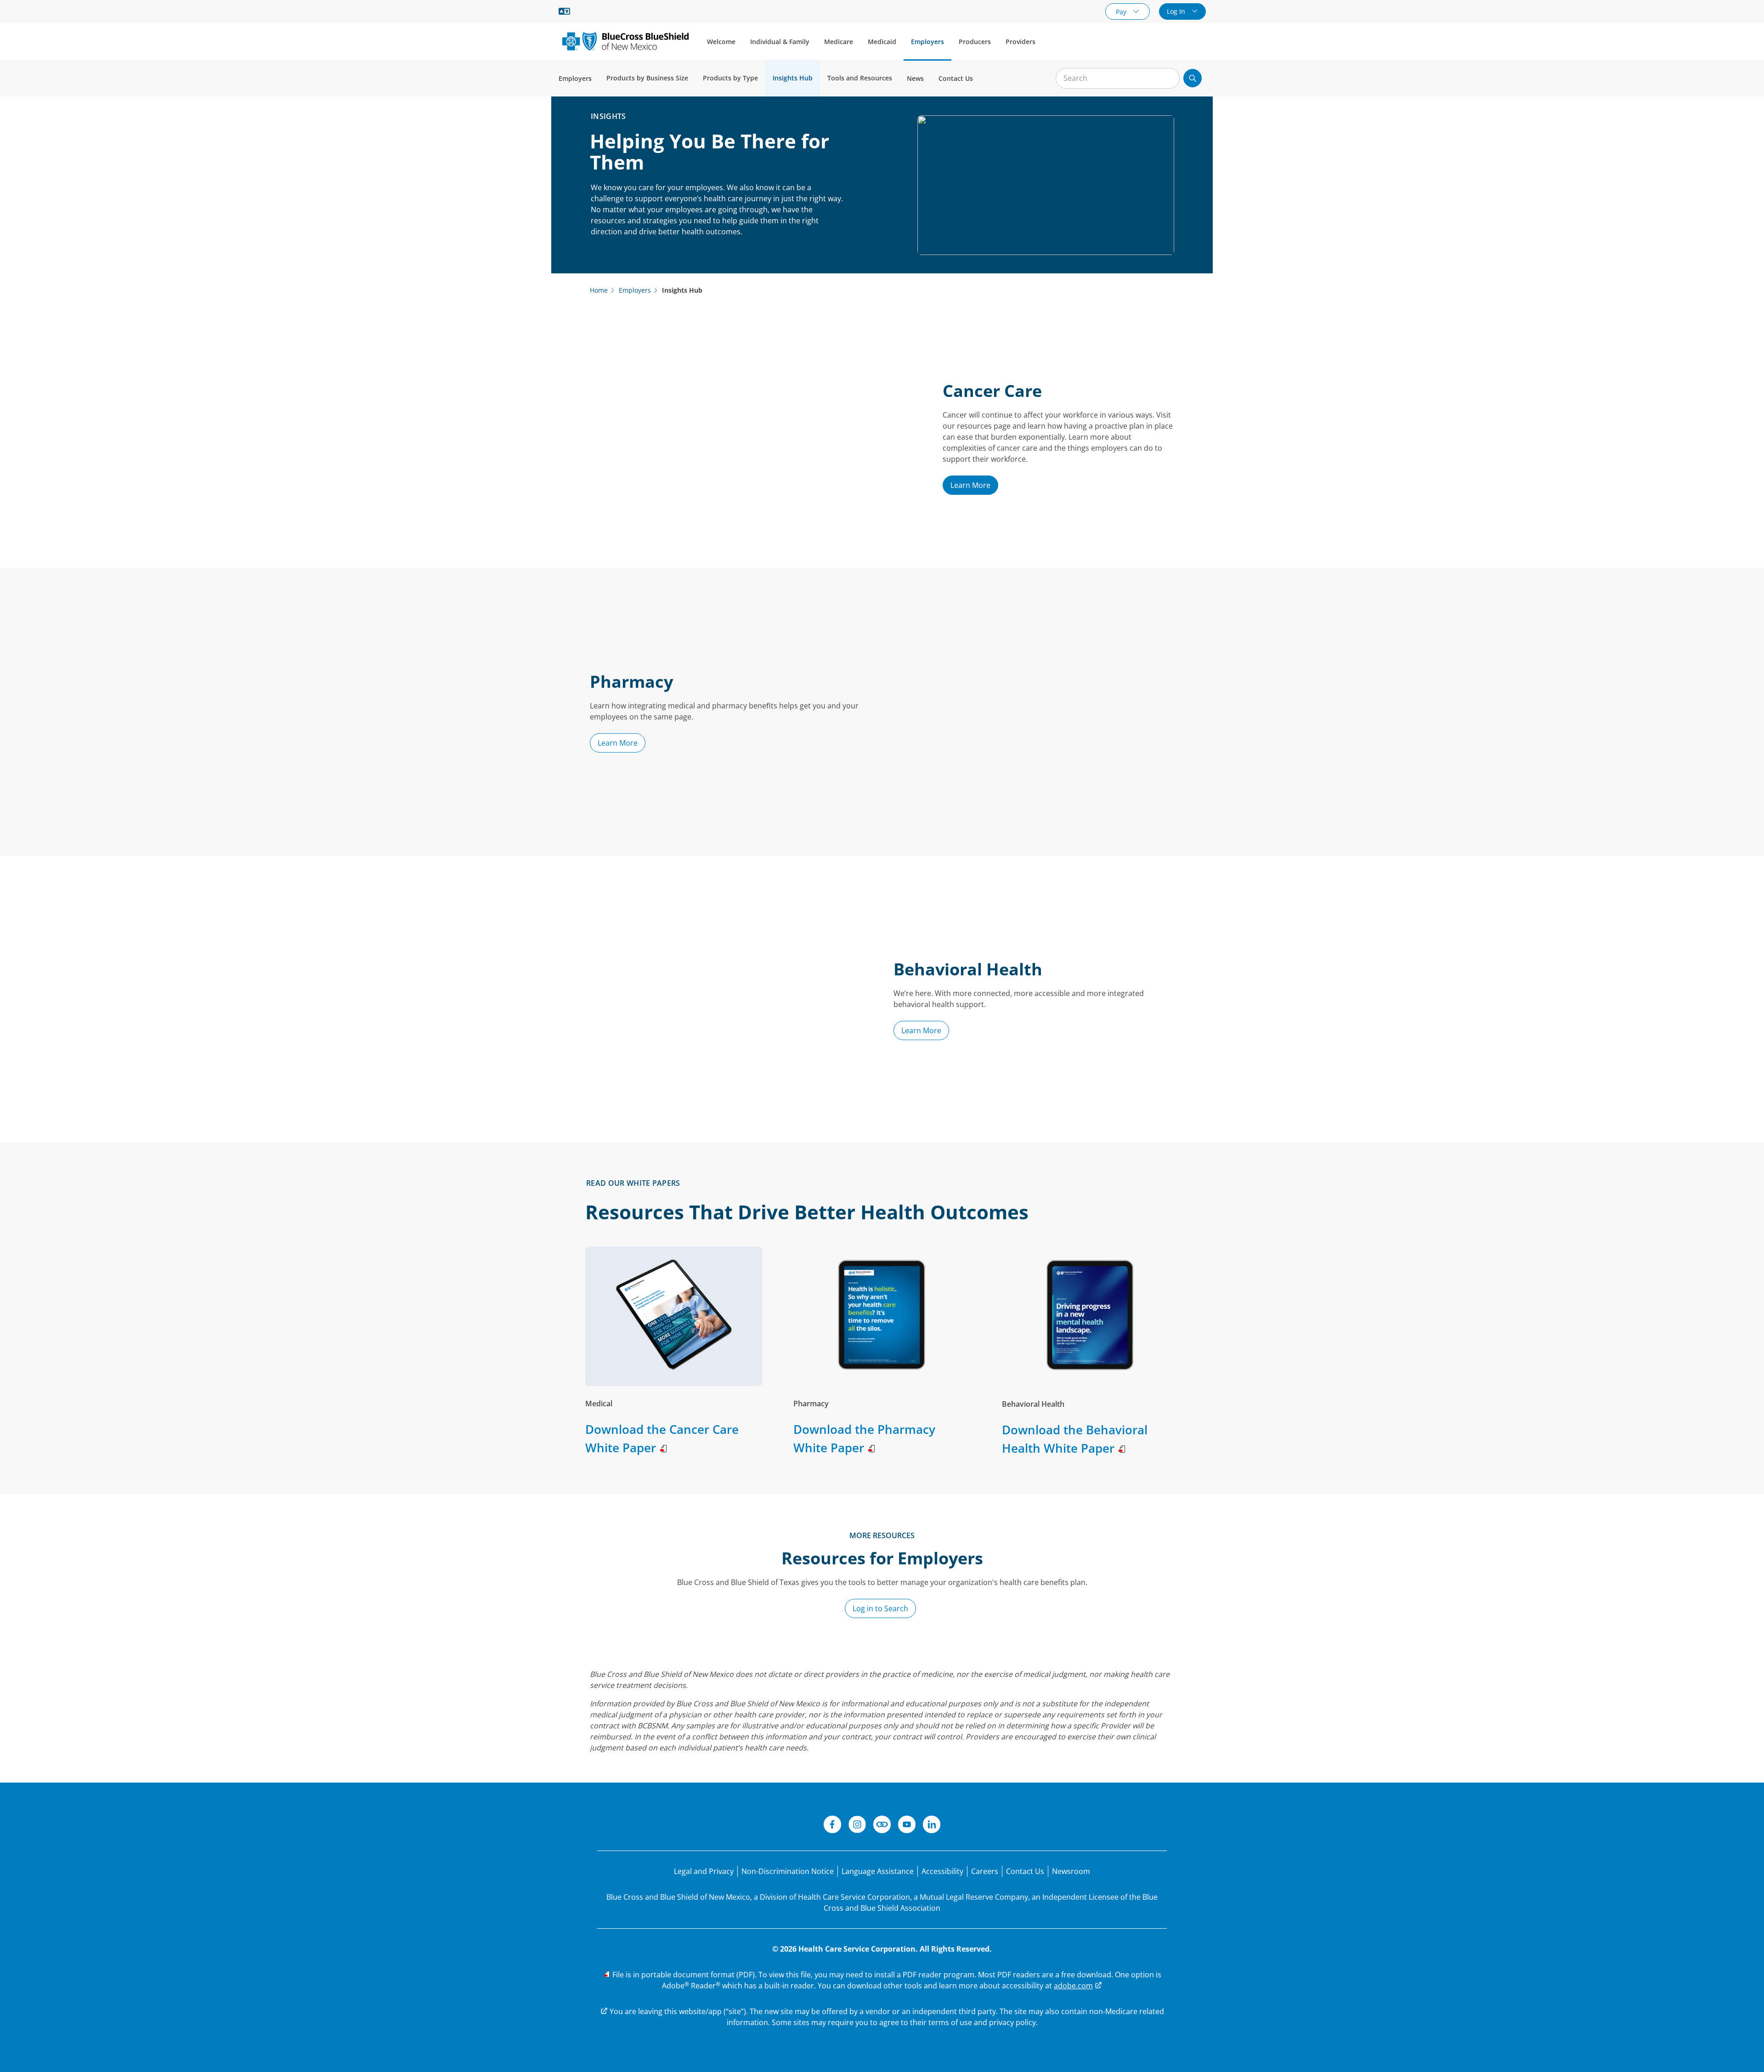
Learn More (970, 485)
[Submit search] (1193, 78)
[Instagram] (857, 1826)
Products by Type (730, 78)
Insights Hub (793, 78)
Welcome (721, 42)
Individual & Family (780, 42)
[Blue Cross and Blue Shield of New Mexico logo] (625, 41)
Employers (927, 42)
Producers (975, 42)
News (915, 78)
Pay (1122, 12)
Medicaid (882, 42)
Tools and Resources (860, 78)
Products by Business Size (647, 78)
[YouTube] (907, 1826)
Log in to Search (880, 1608)
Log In (1177, 11)
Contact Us (956, 78)
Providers (1021, 42)
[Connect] (882, 1826)
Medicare (839, 42)
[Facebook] (832, 1826)
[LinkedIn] (932, 1826)
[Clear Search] (1168, 79)
